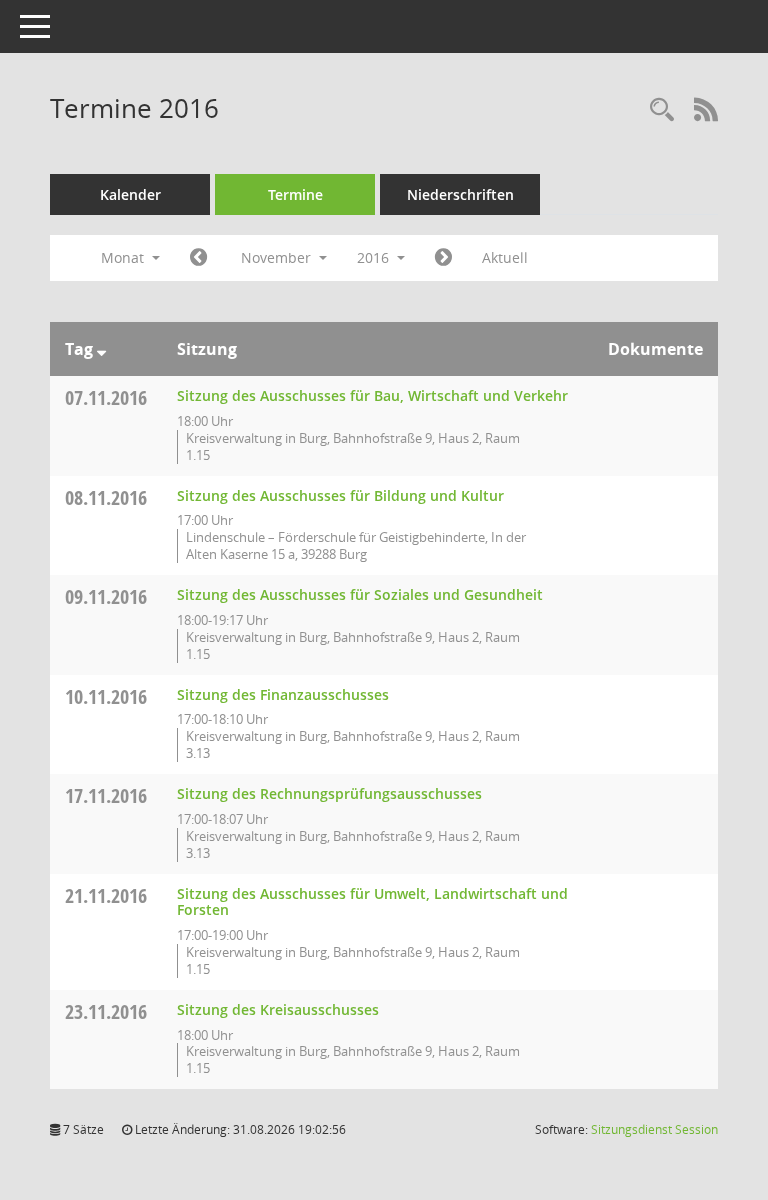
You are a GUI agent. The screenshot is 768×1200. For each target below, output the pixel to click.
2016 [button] (375, 257)
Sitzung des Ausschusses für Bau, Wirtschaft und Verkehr (372, 395)
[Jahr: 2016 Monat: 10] (198, 258)
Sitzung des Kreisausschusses (278, 1009)
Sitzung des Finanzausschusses (283, 694)
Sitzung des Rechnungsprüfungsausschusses (329, 793)
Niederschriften (460, 194)
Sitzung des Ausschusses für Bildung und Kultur (340, 495)
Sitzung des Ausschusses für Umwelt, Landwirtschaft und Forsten (372, 902)
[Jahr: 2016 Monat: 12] (443, 258)
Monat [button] (124, 257)
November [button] (278, 257)
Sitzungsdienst (654, 1129)
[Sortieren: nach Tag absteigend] (101, 349)
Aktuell (505, 257)
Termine (295, 194)
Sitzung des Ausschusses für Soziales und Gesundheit (360, 594)
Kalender (130, 194)
